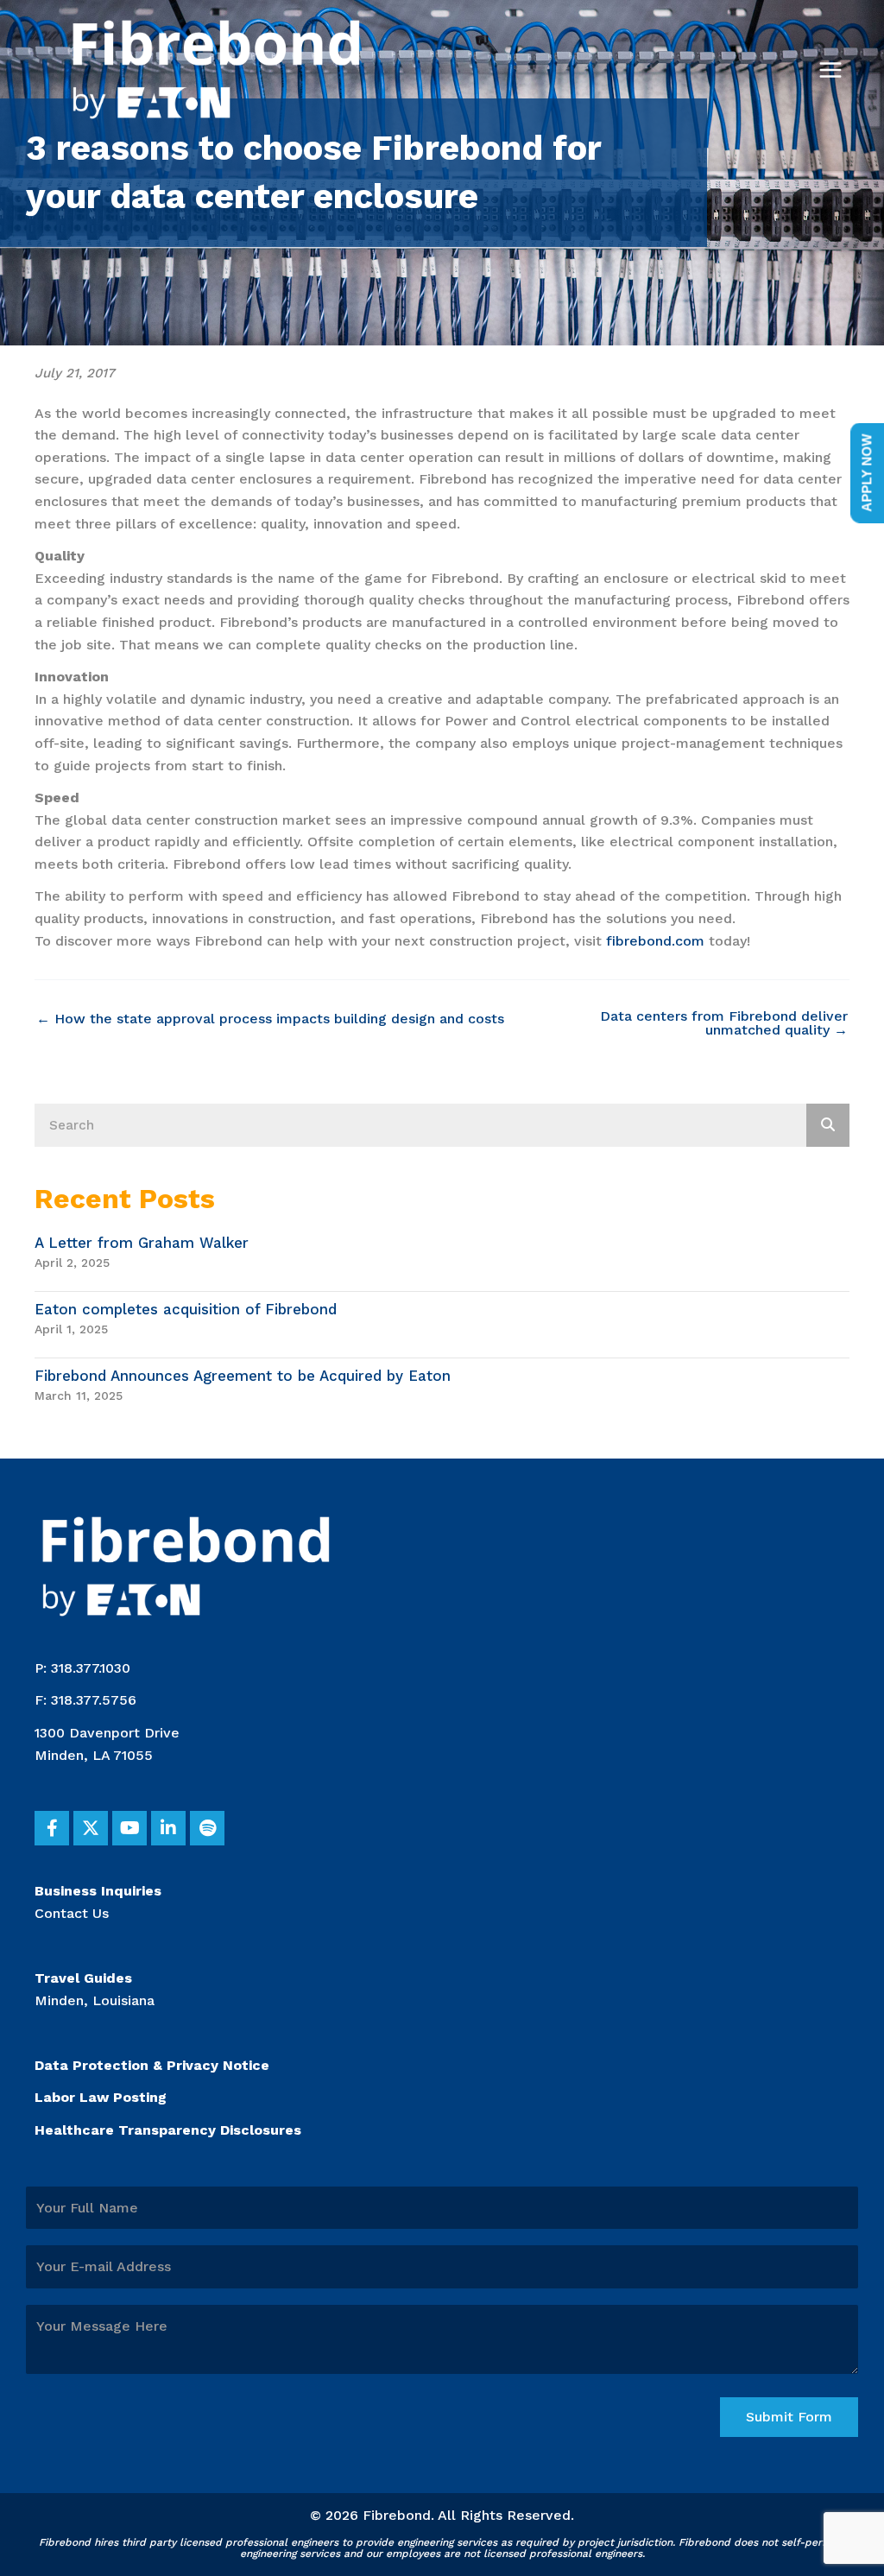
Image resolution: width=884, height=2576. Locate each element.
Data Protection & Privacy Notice (152, 2065)
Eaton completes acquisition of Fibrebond (186, 1309)
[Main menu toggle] (830, 70)
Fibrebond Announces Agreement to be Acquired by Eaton (243, 1376)
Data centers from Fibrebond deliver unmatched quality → (724, 1023)
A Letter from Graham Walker (142, 1243)
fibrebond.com (655, 941)
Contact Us (72, 1913)
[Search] (828, 1125)
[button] (52, 1828)
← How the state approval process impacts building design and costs (270, 1019)
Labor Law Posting (101, 2097)
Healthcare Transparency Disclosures (168, 2130)
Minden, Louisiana (95, 2000)
